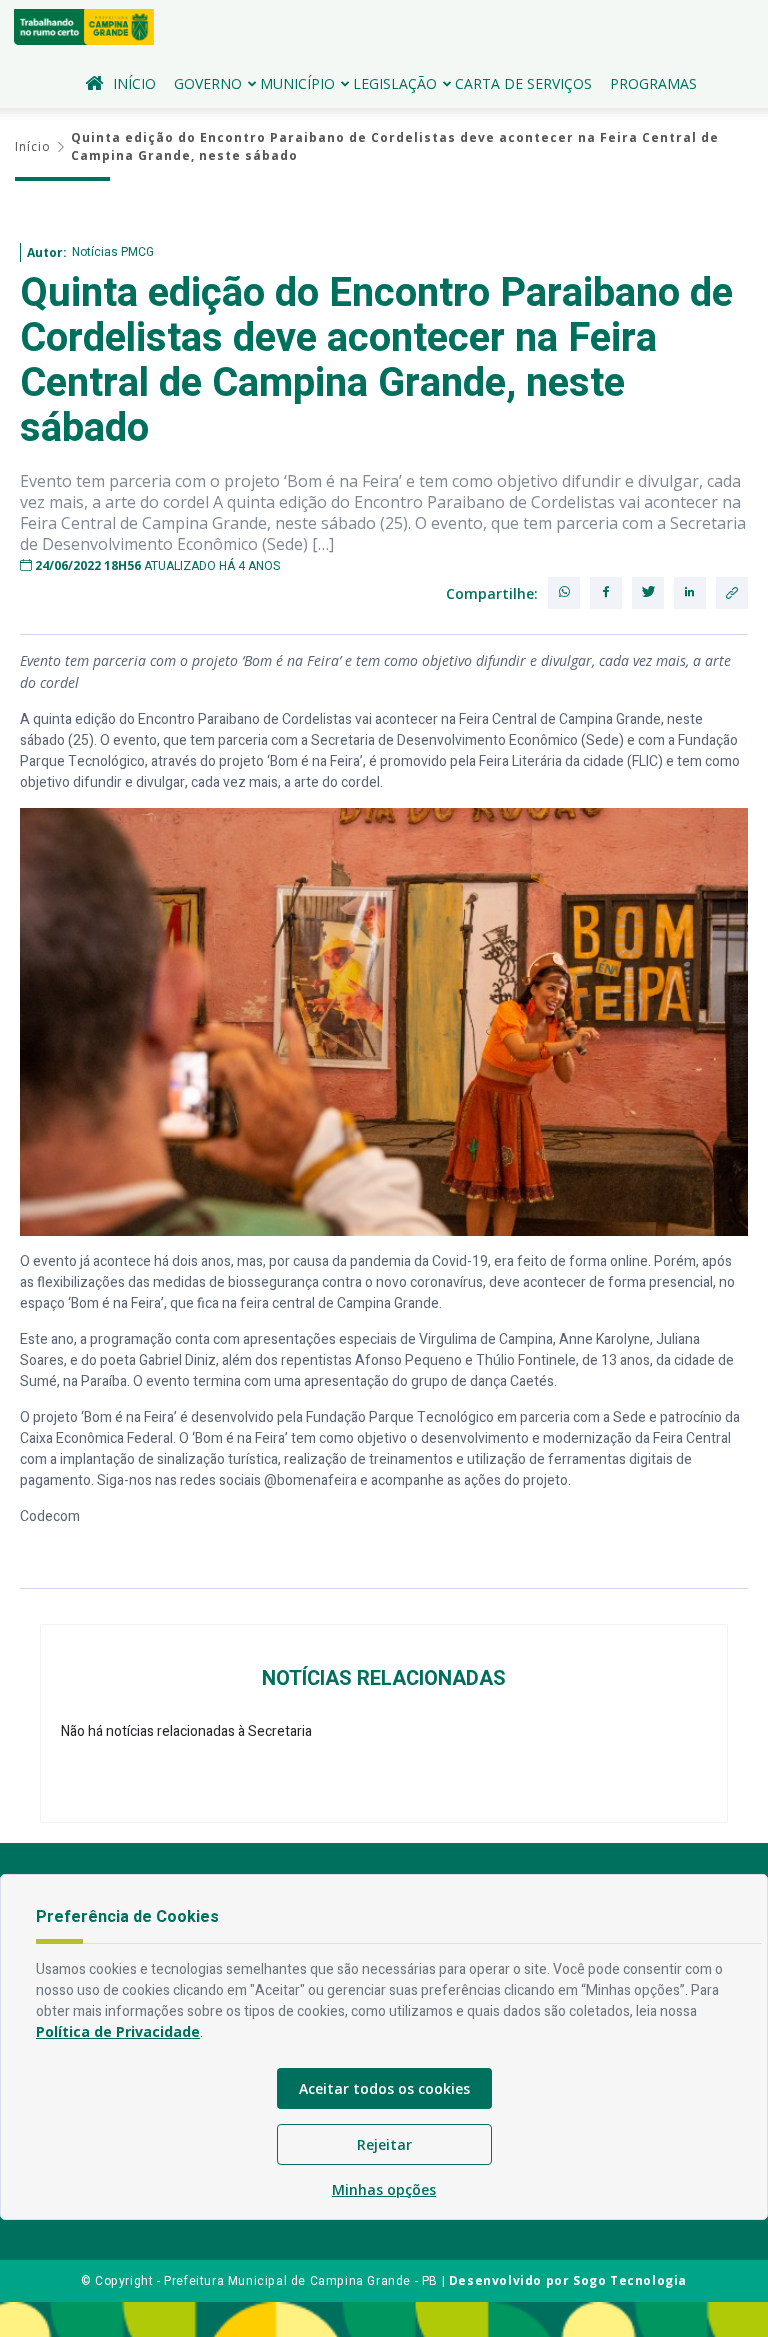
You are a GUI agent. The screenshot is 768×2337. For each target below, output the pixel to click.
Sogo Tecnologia (630, 2280)
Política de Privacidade (118, 2031)
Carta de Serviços (523, 83)
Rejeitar (384, 2144)
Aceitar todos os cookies (384, 2088)
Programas (653, 83)
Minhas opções (384, 2189)
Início (134, 83)
